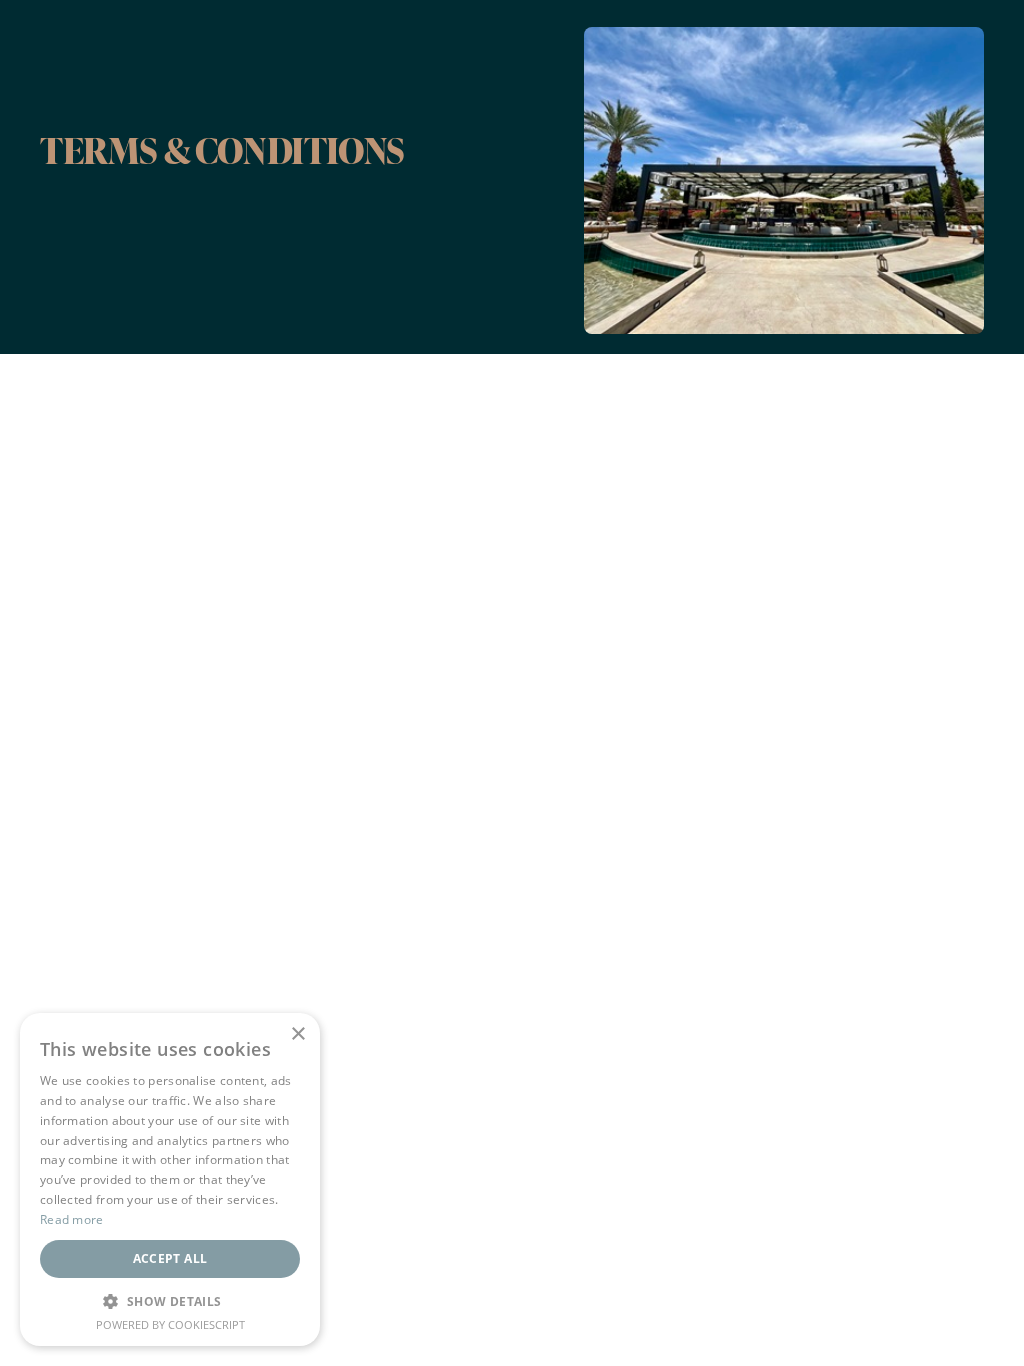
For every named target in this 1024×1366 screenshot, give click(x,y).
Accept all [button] (170, 1258)
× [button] (297, 1034)
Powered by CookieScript (170, 1324)
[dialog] (170, 1179)
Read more (72, 1219)
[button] (170, 1301)
